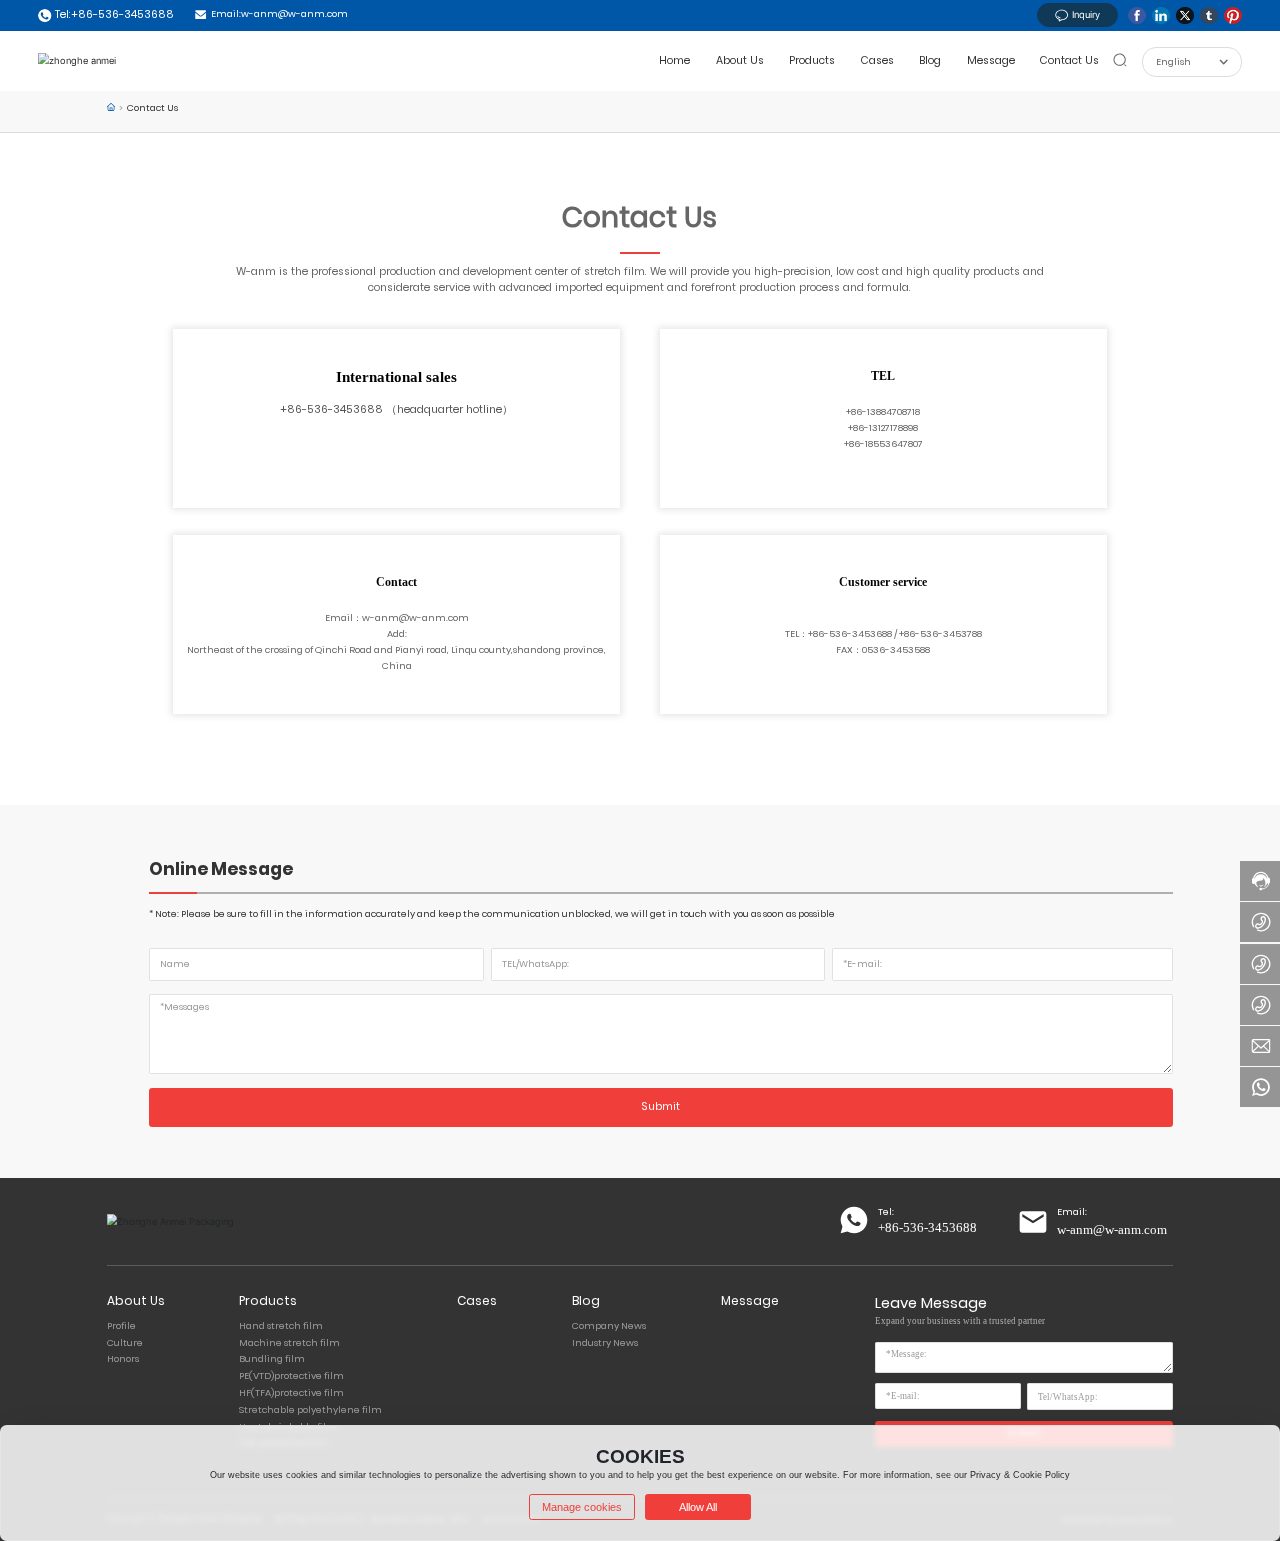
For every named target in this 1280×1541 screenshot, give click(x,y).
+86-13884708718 (883, 411)
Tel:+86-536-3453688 (114, 14)
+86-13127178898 (883, 427)
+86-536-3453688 (331, 409)
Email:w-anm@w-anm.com (279, 13)
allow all (698, 1507)
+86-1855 (864, 443)
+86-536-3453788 (940, 633)
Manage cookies (582, 1507)
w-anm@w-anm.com (415, 617)
